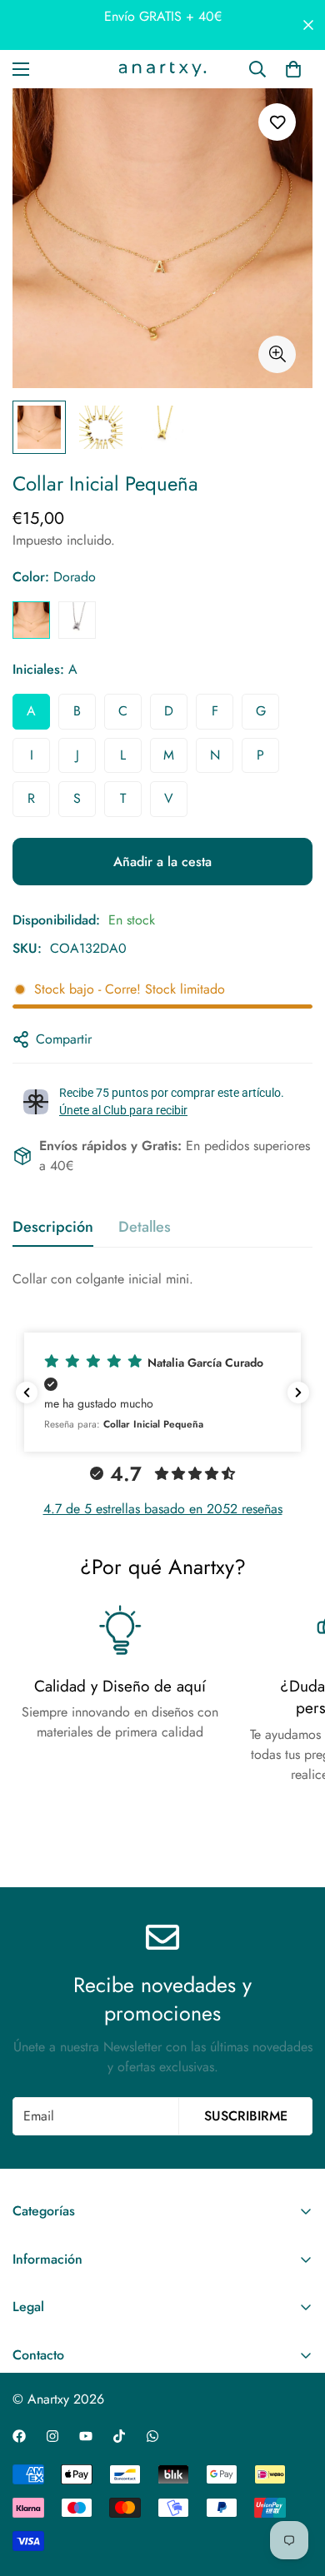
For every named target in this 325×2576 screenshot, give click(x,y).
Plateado (77, 620)
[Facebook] (19, 2436)
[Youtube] (86, 2436)
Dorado (31, 620)
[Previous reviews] (27, 1393)
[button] (162, 1392)
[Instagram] (52, 2436)
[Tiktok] (119, 2436)
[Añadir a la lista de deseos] (277, 122)
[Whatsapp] (152, 2436)
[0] (293, 69)
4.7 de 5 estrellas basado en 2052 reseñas (163, 1509)
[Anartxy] (162, 69)
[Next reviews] (298, 1393)
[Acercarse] (277, 354)
